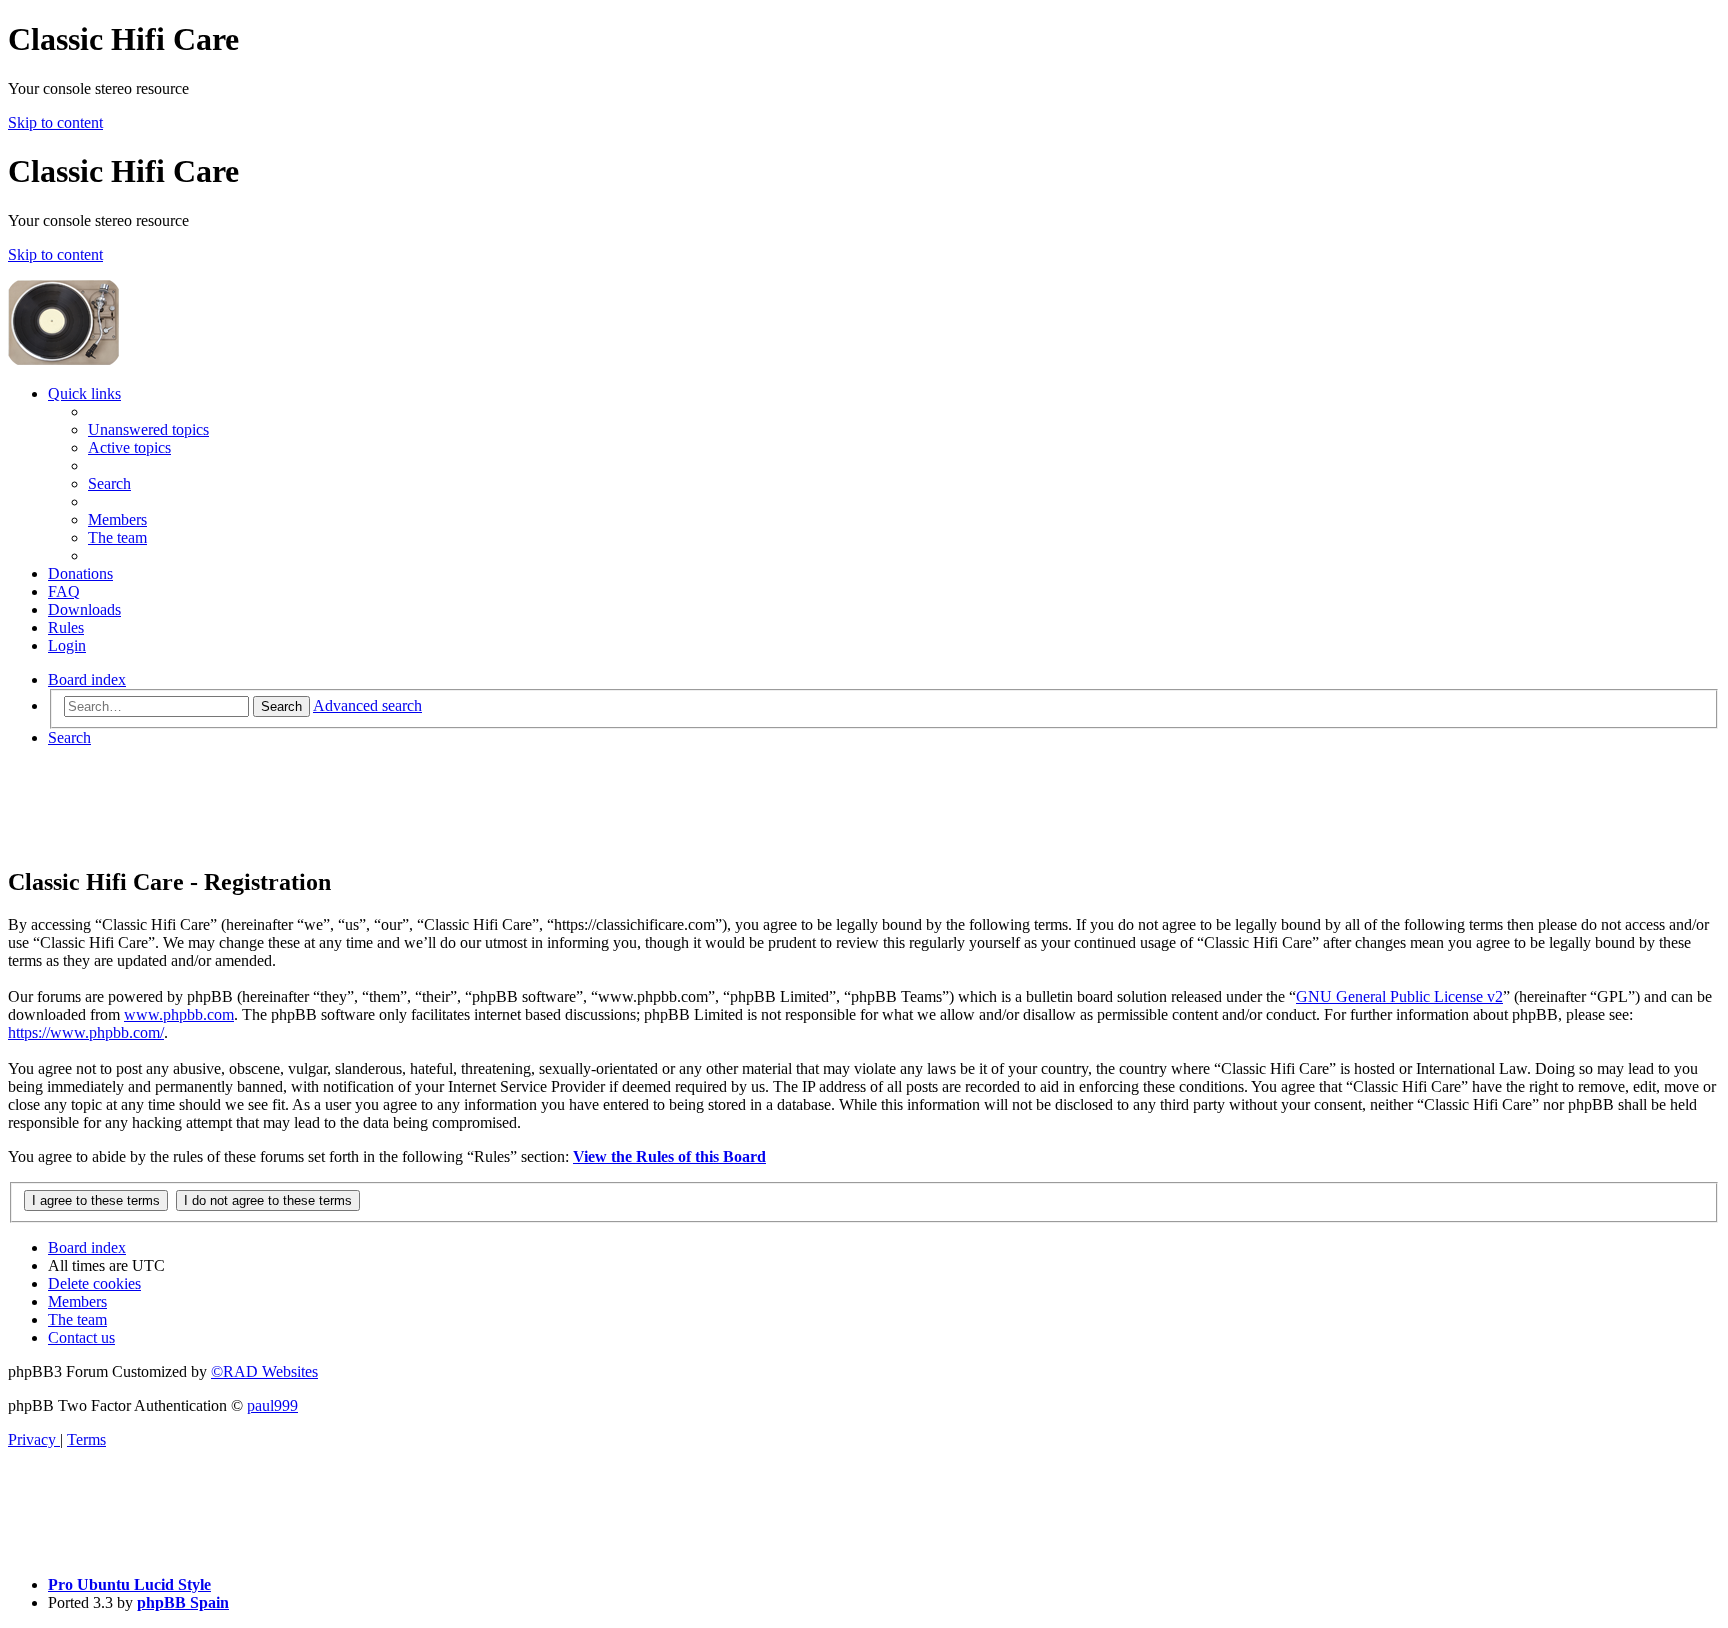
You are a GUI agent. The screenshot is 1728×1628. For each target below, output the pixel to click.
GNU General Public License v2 (1399, 996)
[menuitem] (148, 429)
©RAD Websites (264, 1371)
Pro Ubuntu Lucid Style (129, 1584)
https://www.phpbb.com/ (86, 1032)
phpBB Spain (183, 1602)
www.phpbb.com (179, 1014)
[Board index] (272, 359)
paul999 (272, 1405)
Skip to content (55, 122)
